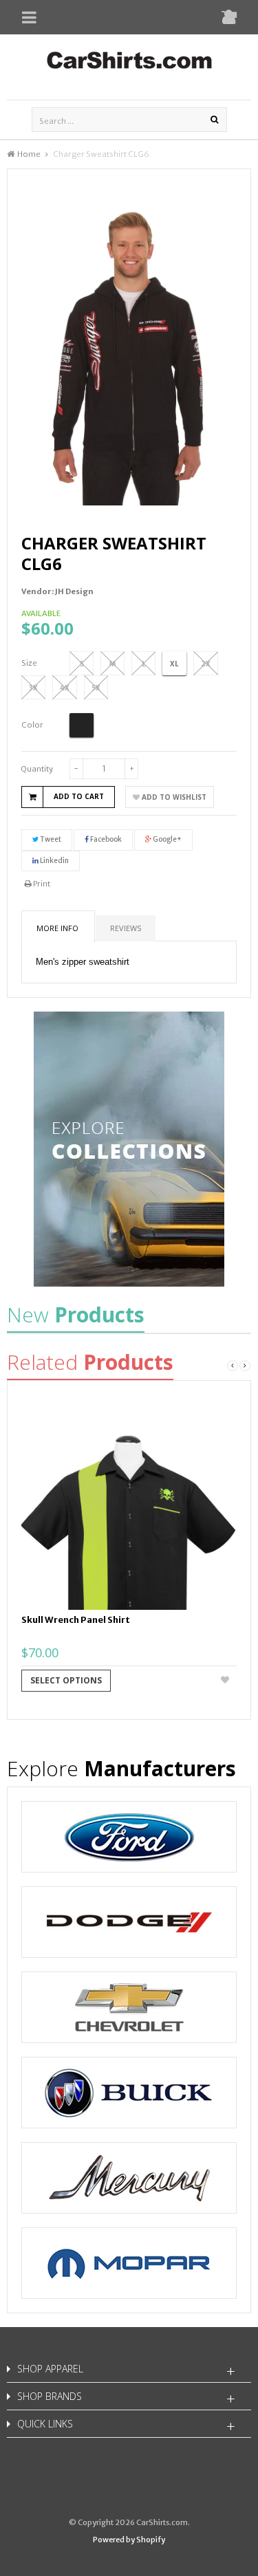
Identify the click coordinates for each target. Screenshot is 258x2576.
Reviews (126, 928)
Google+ (166, 839)
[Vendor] (129, 1837)
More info (57, 928)
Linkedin (54, 861)
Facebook (105, 839)
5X (96, 688)
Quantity (37, 769)
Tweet (50, 839)
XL (174, 664)
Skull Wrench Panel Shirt (76, 1620)
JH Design (74, 591)
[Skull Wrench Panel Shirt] (129, 1502)
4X (65, 688)
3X (33, 688)
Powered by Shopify (129, 2540)
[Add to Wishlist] (226, 1681)
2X (206, 664)
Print (41, 884)
